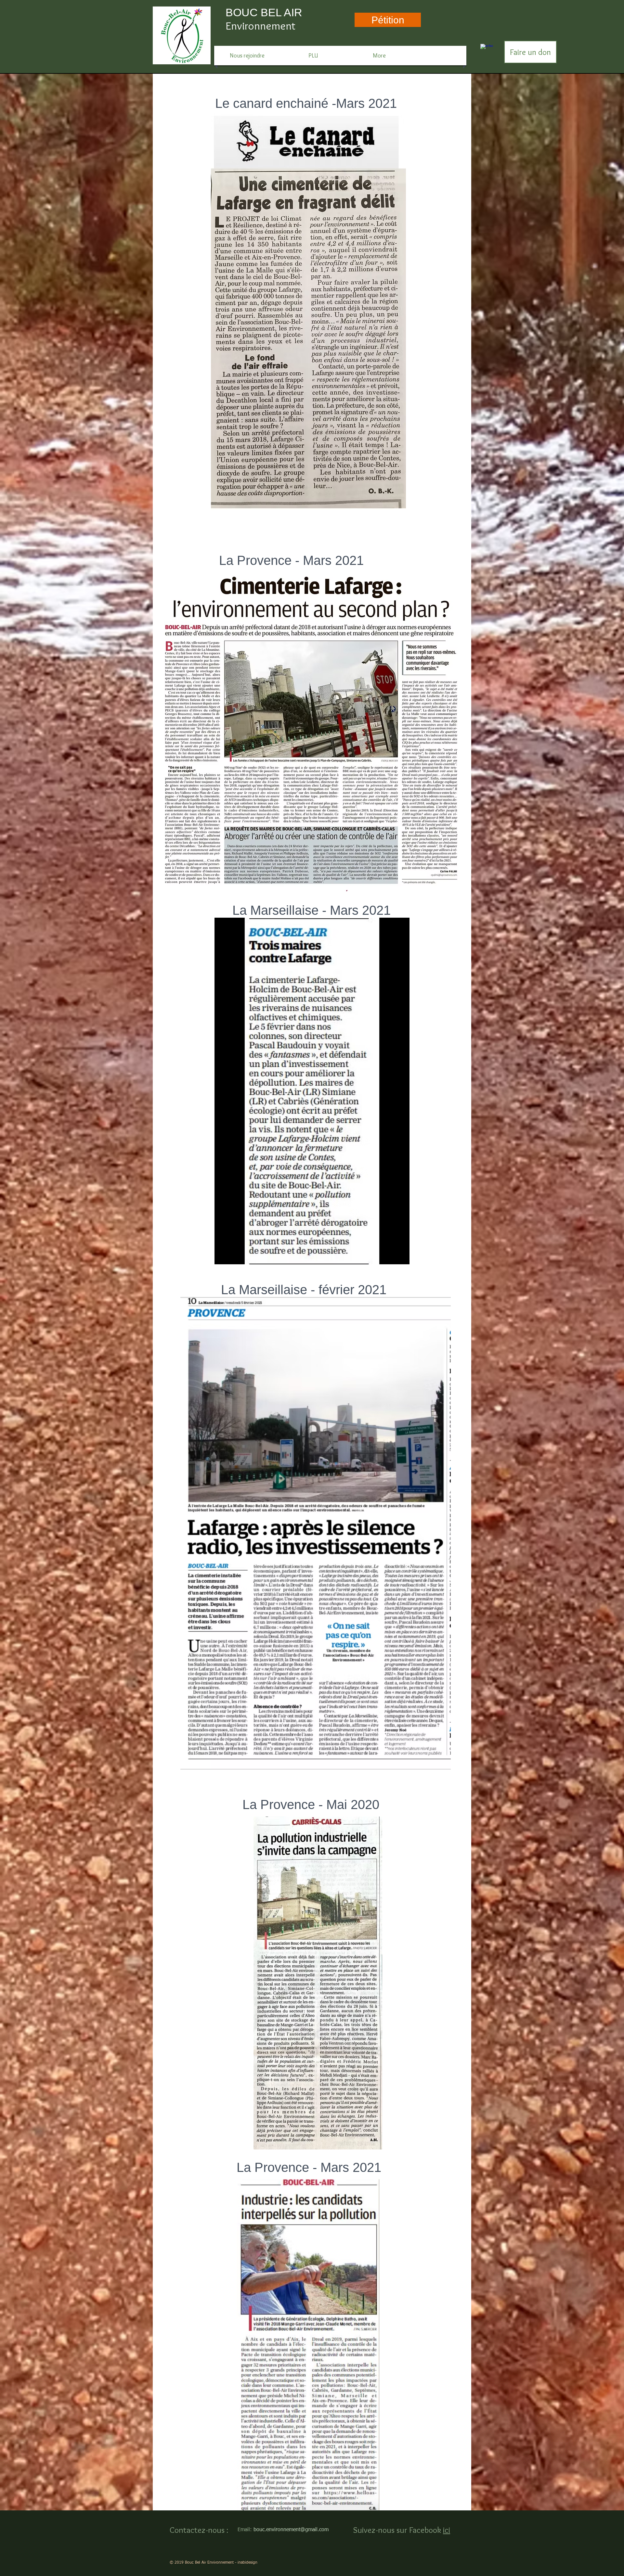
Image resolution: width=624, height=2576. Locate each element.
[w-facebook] (487, 50)
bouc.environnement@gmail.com (291, 2530)
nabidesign (248, 2563)
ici (447, 2530)
